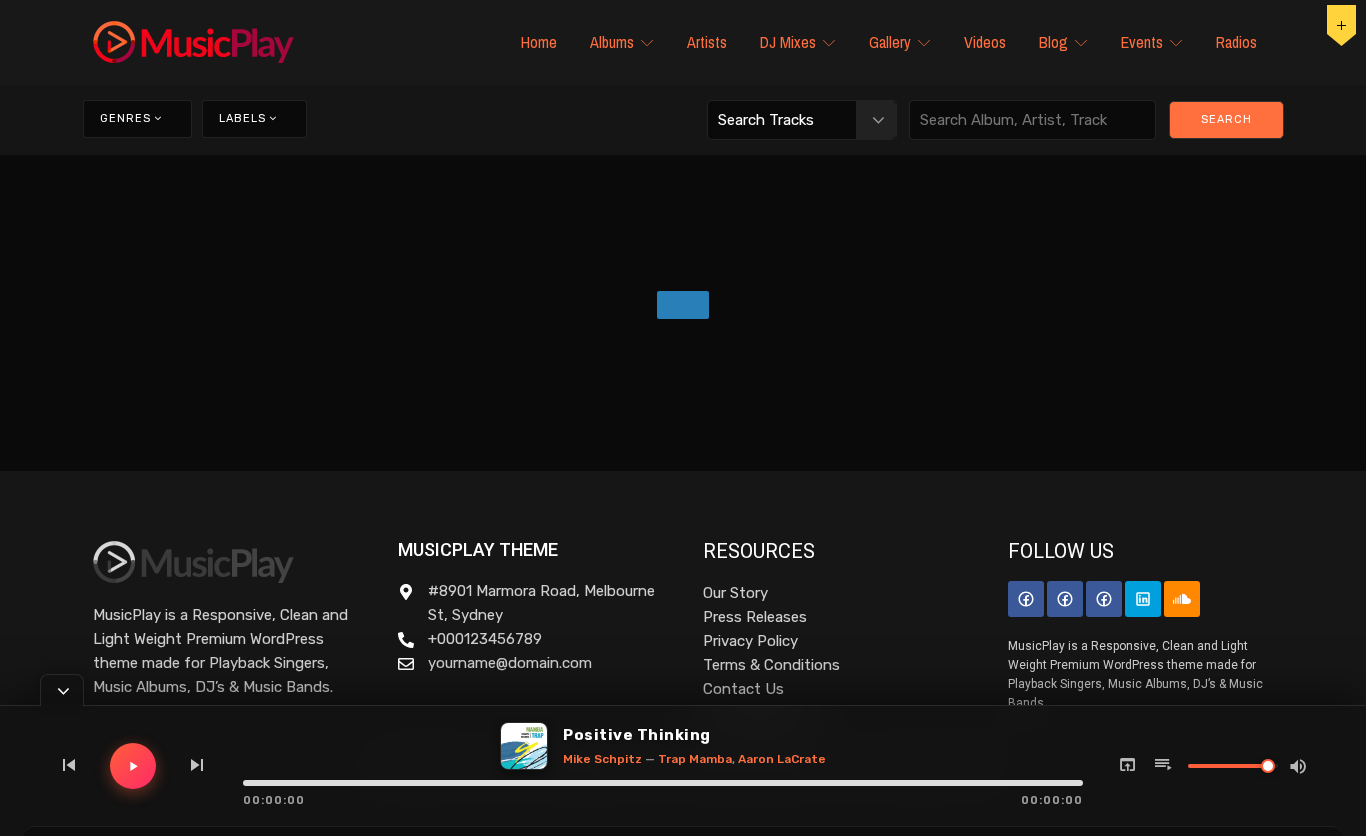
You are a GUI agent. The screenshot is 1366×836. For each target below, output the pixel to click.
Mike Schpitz (602, 759)
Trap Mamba (695, 759)
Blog (1053, 42)
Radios (1236, 42)
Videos (985, 42)
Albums (612, 42)
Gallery (890, 42)
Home (539, 42)
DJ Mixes (788, 42)
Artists (707, 42)
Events (1142, 42)
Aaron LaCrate (782, 759)
